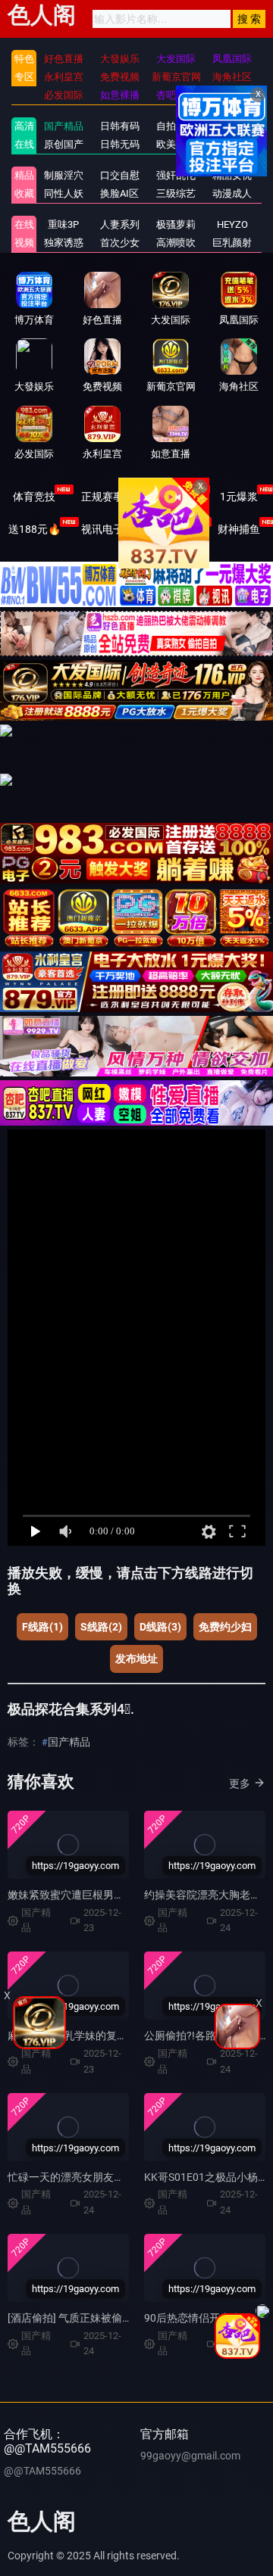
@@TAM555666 (42, 2471)
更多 (240, 1783)
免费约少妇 (225, 1627)
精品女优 (232, 175)
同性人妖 (64, 193)
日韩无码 (120, 144)
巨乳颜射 (232, 243)
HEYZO (232, 224)
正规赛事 (102, 497)
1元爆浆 (239, 497)
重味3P (63, 224)
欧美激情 (176, 144)
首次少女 (120, 243)
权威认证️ (171, 497)
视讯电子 (102, 529)
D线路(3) (160, 1627)
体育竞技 (34, 497)
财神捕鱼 (239, 529)
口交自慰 (120, 175)
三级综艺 (176, 193)
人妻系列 (120, 224)
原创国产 (64, 144)
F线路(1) (42, 1627)
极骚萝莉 (176, 224)
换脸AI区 (119, 193)
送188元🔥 (35, 529)
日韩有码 (120, 126)
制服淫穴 (64, 175)
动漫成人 (232, 193)
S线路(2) (101, 1627)
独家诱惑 (64, 243)
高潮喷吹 (176, 243)
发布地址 (136, 1659)
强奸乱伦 (176, 175)
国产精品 (64, 126)
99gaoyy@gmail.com (190, 2456)
